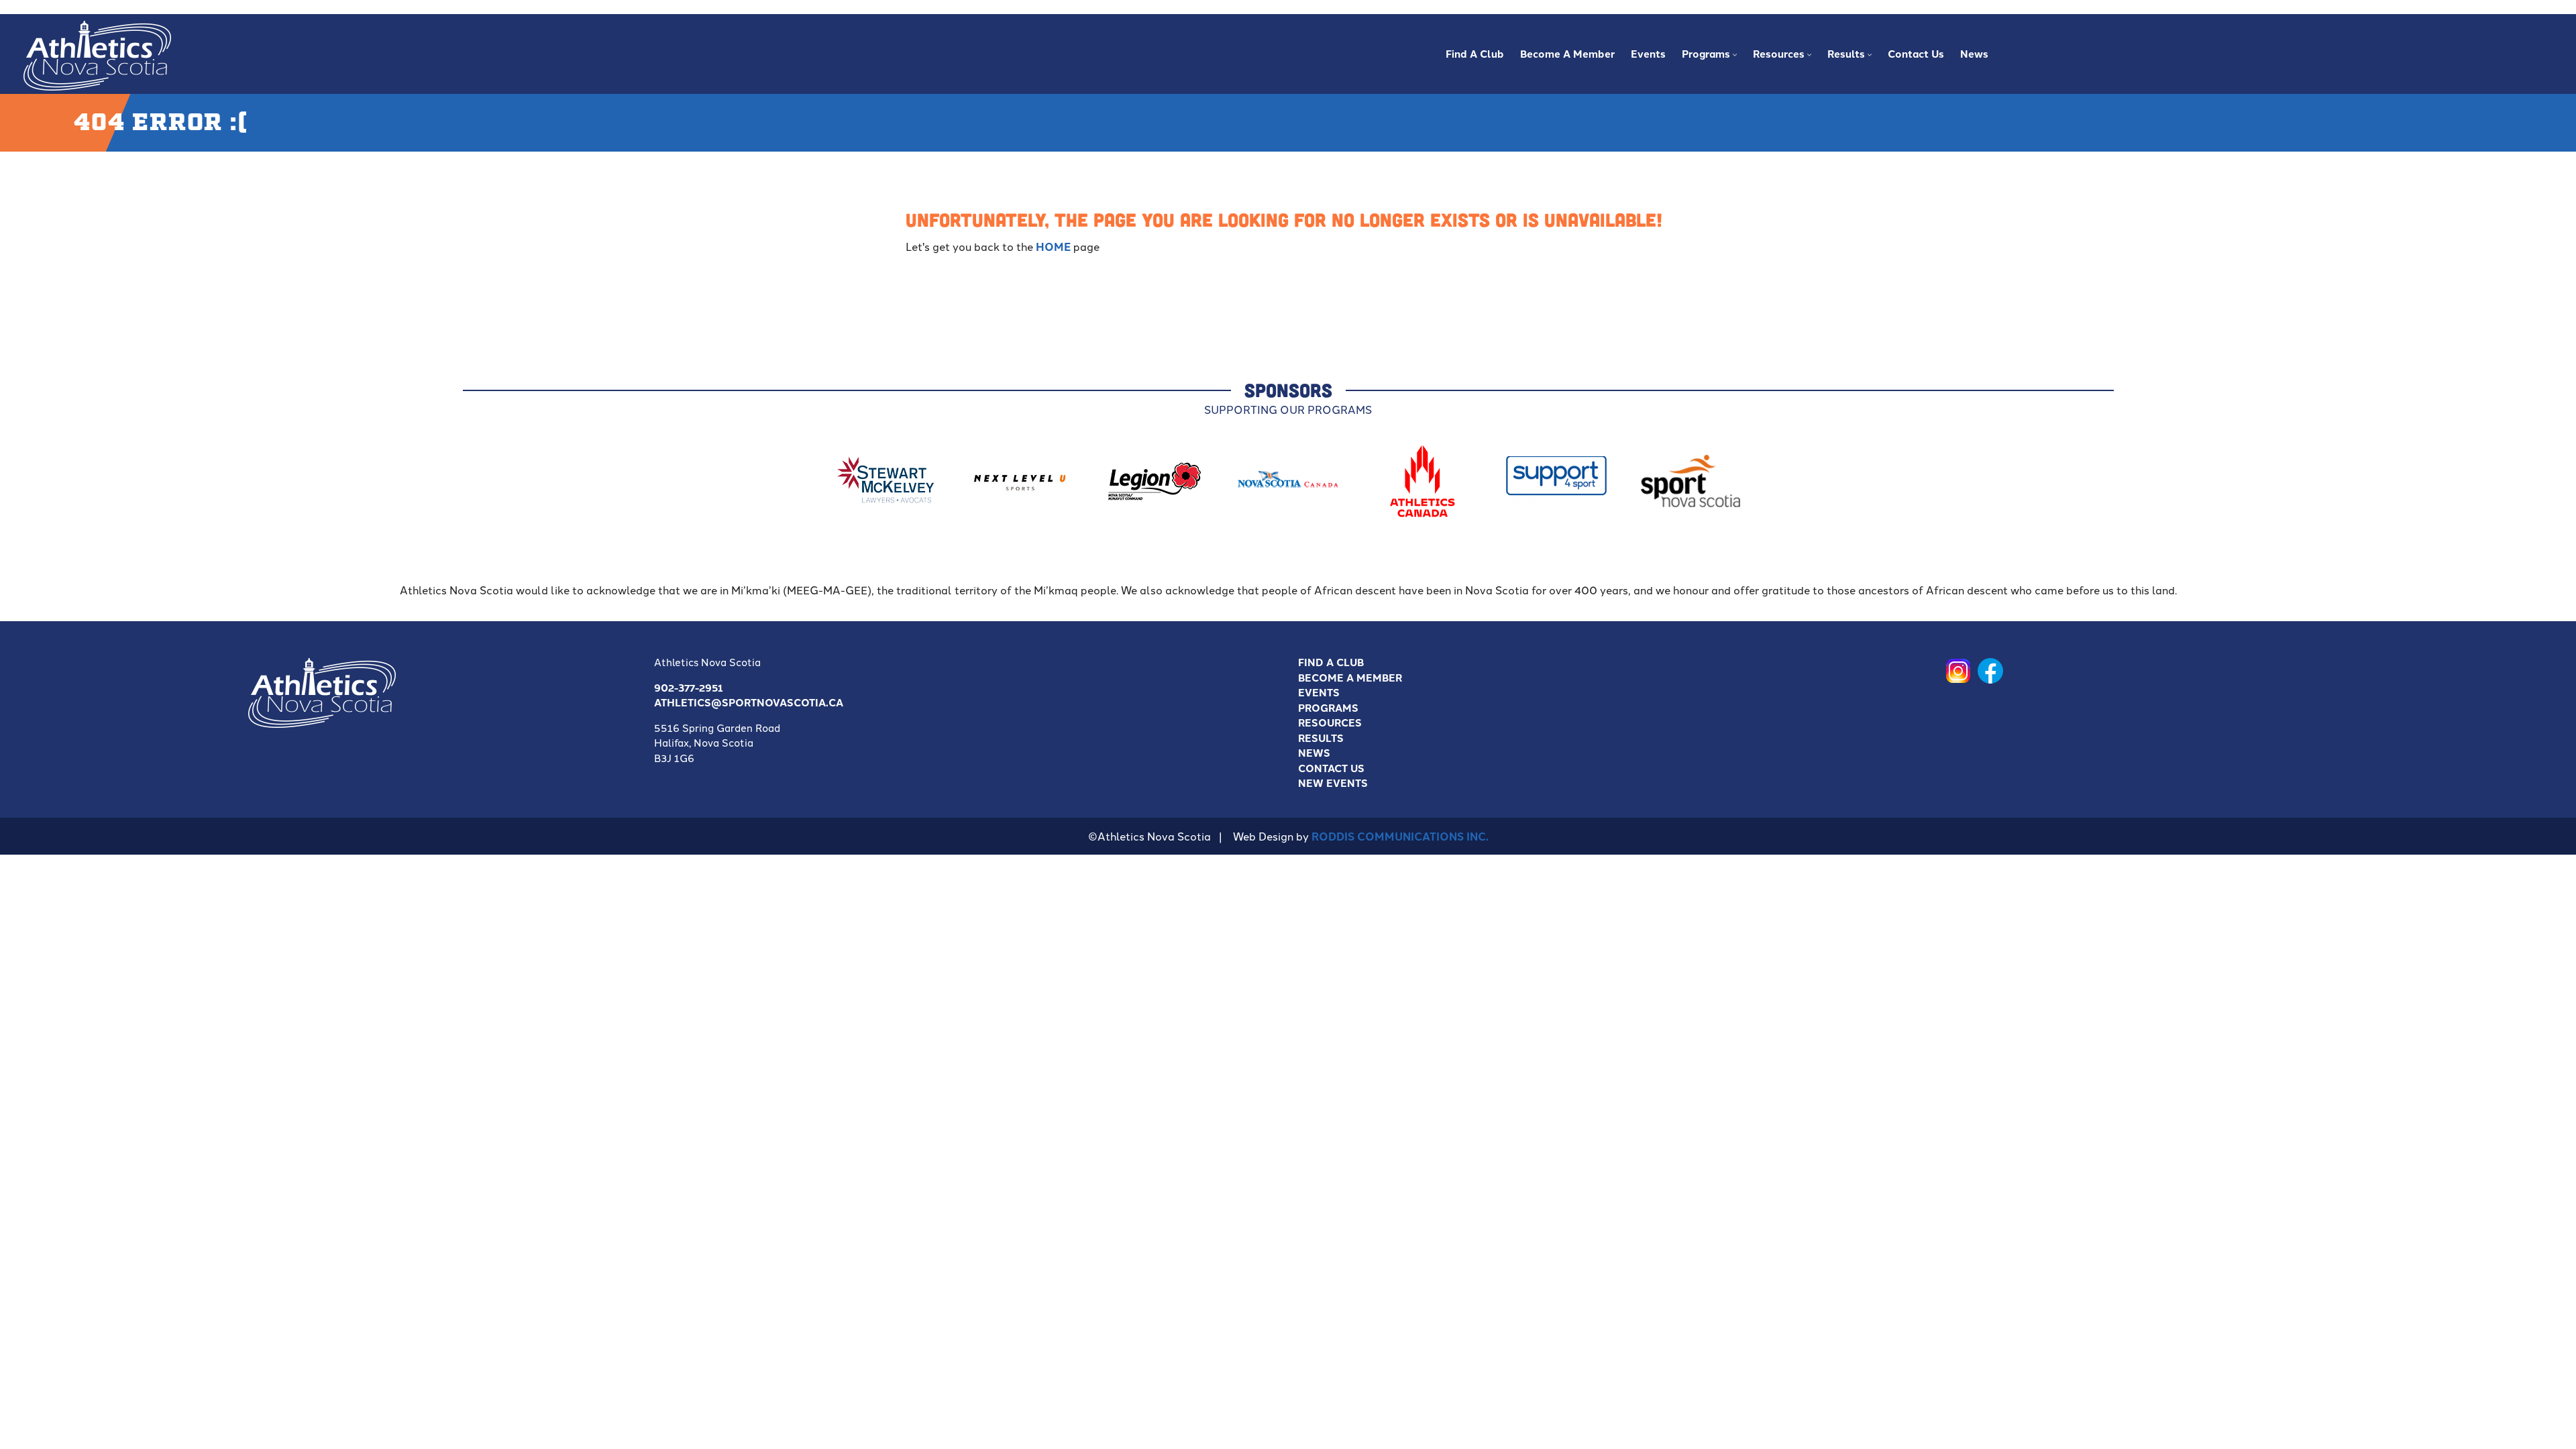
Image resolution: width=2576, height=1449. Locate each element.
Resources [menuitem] (1775, 58)
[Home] (97, 53)
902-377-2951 (689, 688)
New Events (1333, 783)
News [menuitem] (1974, 54)
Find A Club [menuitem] (1475, 54)
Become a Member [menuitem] (1567, 54)
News (1314, 753)
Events (1319, 692)
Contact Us (1331, 768)
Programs (1328, 708)
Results (1321, 738)
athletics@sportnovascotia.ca (749, 702)
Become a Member (1350, 678)
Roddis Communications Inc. (1400, 836)
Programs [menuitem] (1703, 58)
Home (1053, 247)
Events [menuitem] (1648, 54)
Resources (1330, 722)
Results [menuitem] (1843, 58)
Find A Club (1331, 662)
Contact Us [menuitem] (1916, 54)
